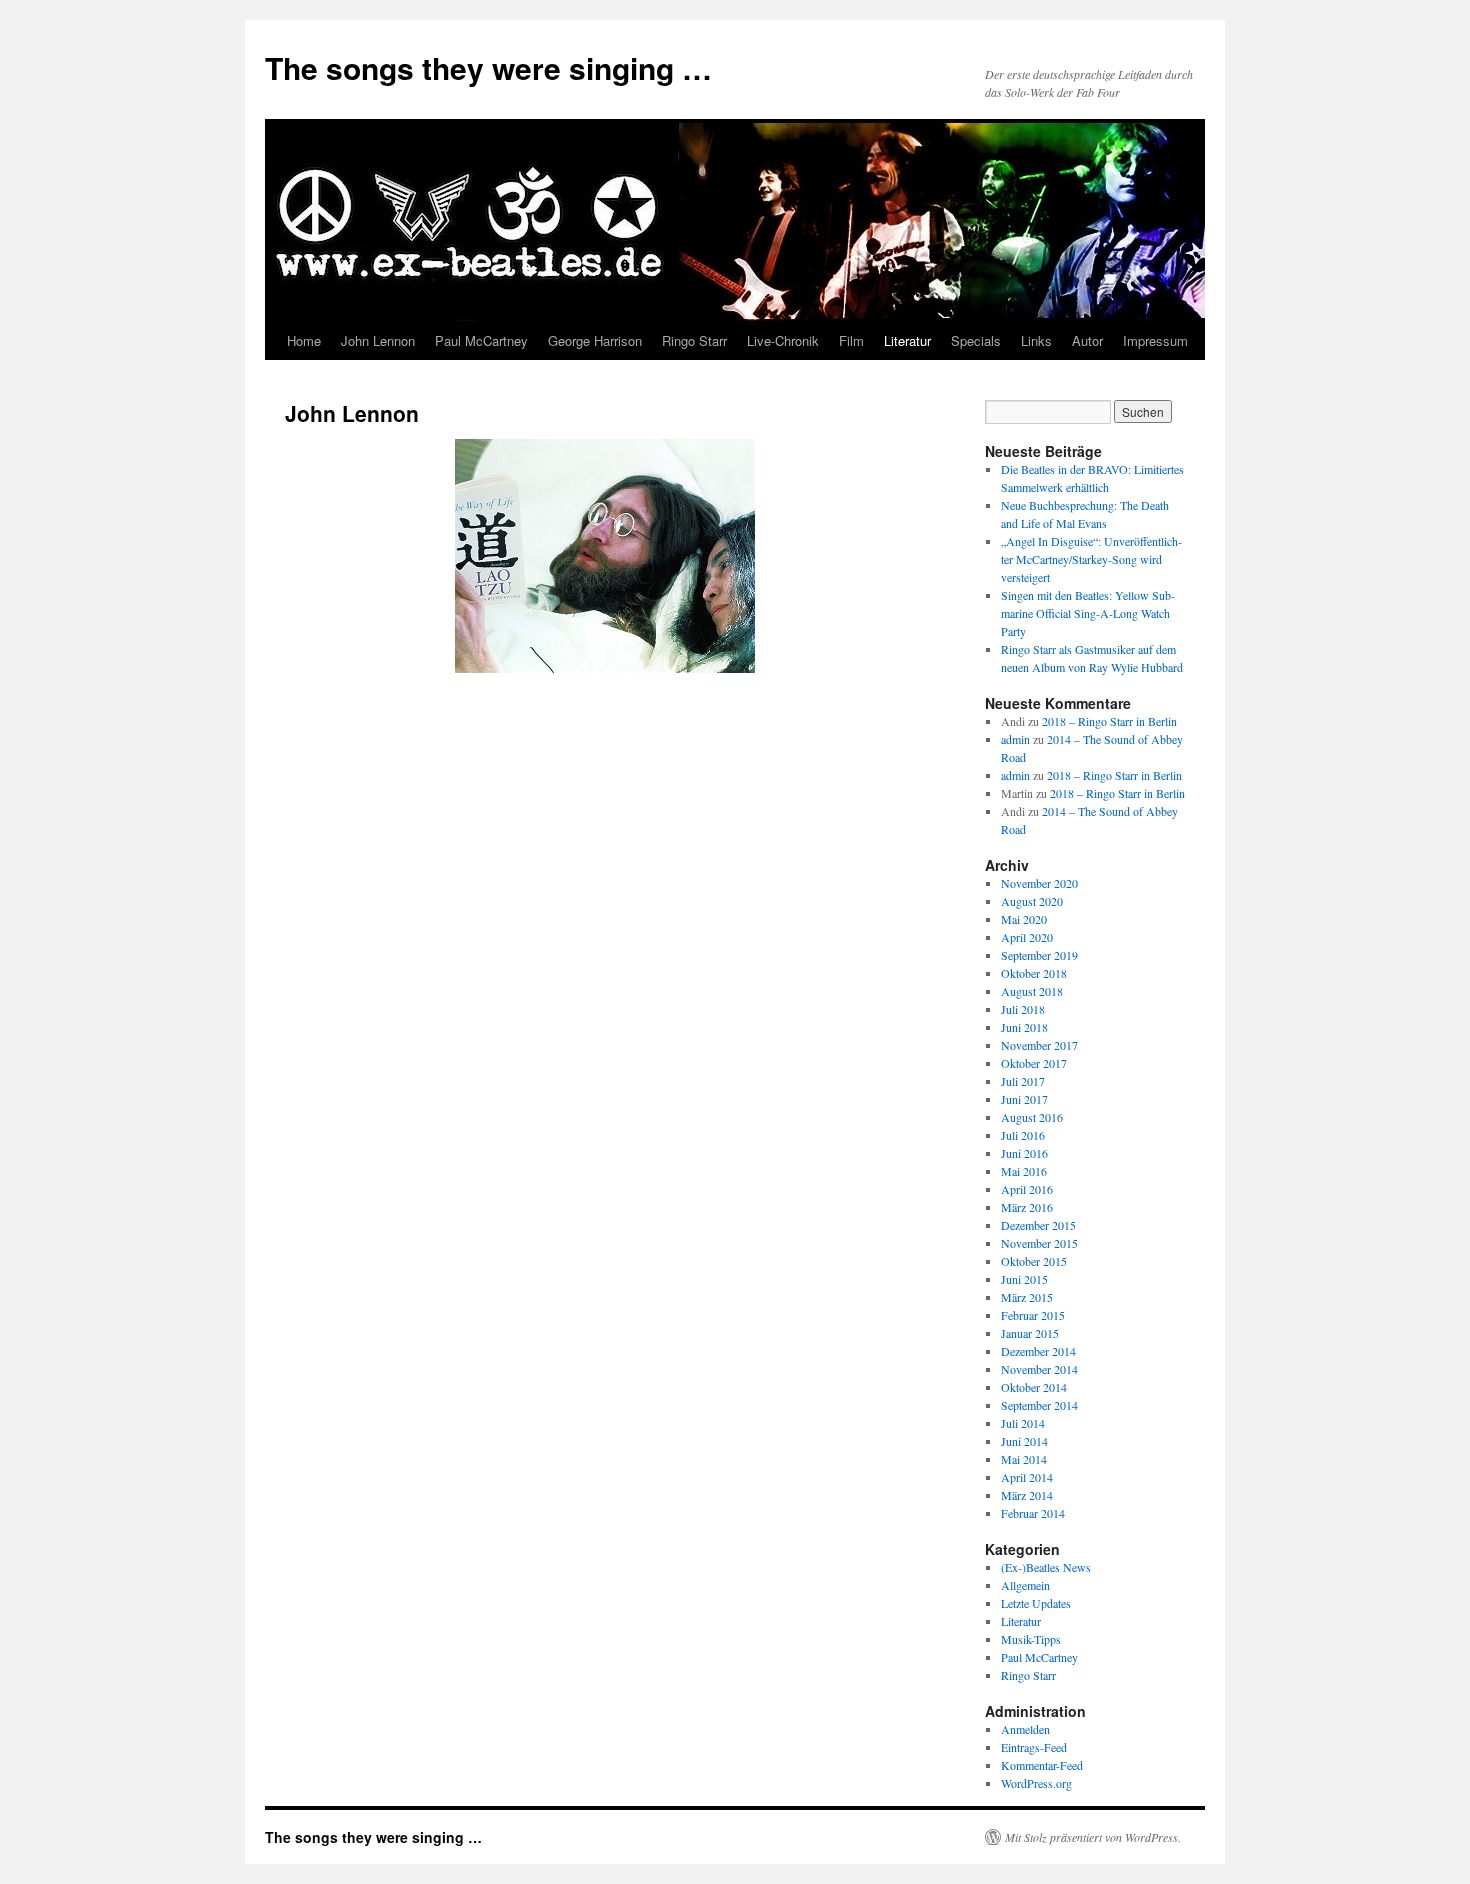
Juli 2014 (1023, 1423)
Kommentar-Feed (1042, 1765)
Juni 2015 (1024, 1279)
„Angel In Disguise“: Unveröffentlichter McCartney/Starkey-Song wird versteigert (1091, 559)
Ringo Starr (694, 340)
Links (1036, 340)
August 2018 (1032, 991)
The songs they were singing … (488, 67)
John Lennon (378, 340)
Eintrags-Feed (1034, 1747)
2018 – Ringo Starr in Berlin (1109, 721)
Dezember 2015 (1038, 1225)
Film (851, 340)
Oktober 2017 (1034, 1063)
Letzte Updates (1036, 1603)
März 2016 (1027, 1207)
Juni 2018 (1024, 1027)
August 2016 (1032, 1117)
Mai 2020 (1024, 919)
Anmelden (1025, 1729)
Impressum (1155, 340)
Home (304, 340)
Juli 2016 (1023, 1135)
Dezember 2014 (1038, 1351)
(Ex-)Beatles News (1046, 1567)
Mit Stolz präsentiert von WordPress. (1093, 1837)
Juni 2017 (1024, 1099)
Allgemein (1025, 1585)
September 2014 (1039, 1405)
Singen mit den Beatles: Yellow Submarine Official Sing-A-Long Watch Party (1088, 613)
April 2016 (1027, 1189)
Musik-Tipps (1031, 1639)
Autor (1087, 340)
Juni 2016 (1024, 1153)
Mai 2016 (1024, 1171)
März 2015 (1027, 1297)
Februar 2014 (1033, 1513)
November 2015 (1039, 1243)
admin (1015, 739)
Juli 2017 (1023, 1081)
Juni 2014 (1024, 1441)
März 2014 (1027, 1495)
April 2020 (1027, 937)
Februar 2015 (1033, 1315)
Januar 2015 (1030, 1333)
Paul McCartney (481, 340)
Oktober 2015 (1034, 1261)
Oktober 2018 (1034, 973)
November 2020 (1039, 883)
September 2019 (1039, 955)
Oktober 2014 (1034, 1387)
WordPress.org (1036, 1783)
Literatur (907, 340)
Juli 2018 (1023, 1009)
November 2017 (1039, 1045)
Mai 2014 (1024, 1459)
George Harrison (595, 340)
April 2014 (1027, 1477)
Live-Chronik (783, 340)
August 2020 (1032, 901)
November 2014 (1039, 1369)
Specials (976, 340)
